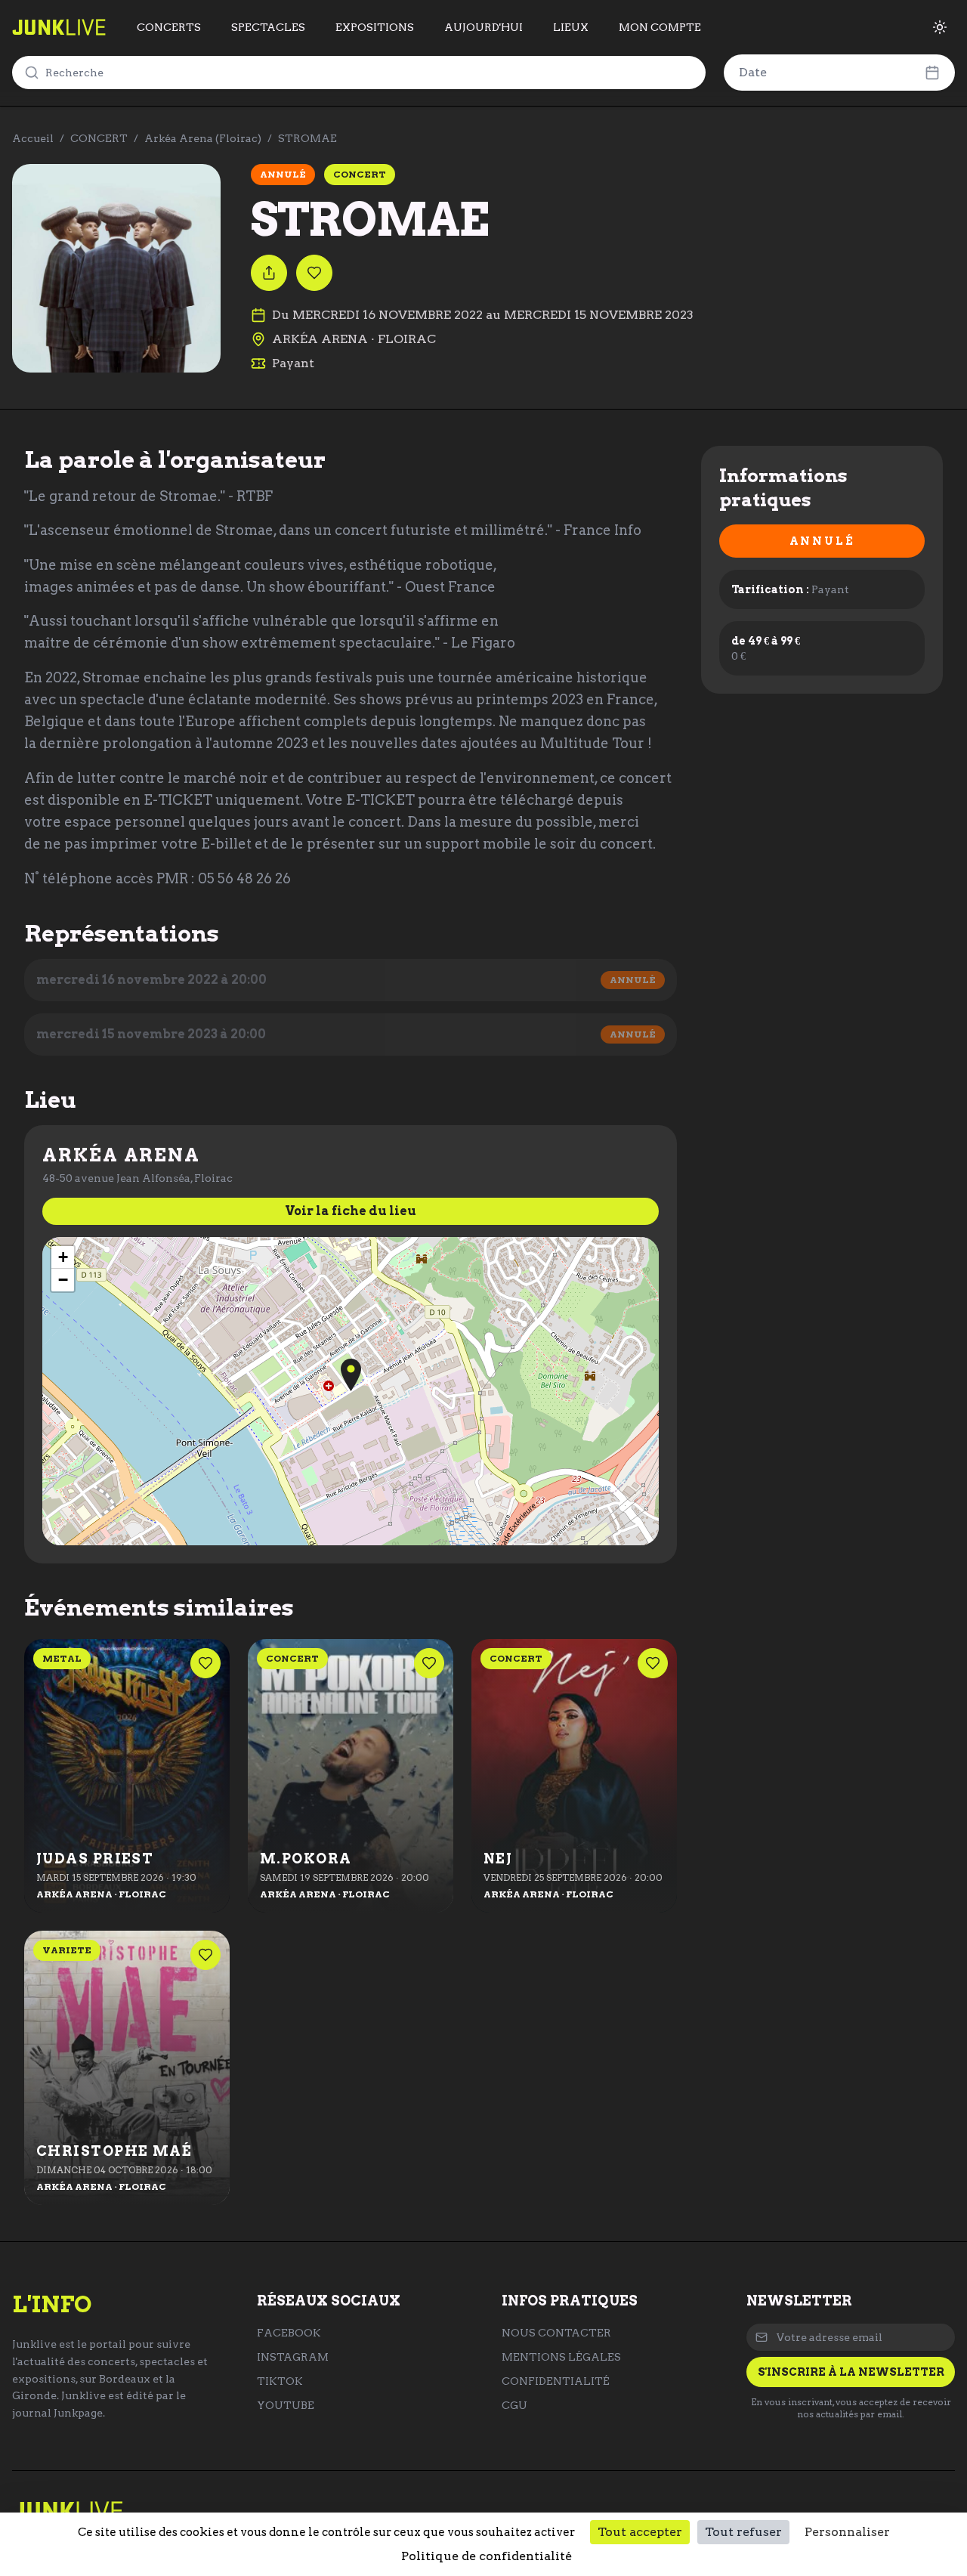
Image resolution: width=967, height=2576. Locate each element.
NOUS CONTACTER (556, 2333)
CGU (514, 2405)
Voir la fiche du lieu (351, 1211)
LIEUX (571, 27)
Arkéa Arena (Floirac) (203, 138)
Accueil (33, 138)
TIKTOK (280, 2381)
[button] (351, 1375)
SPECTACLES (268, 27)
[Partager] (269, 273)
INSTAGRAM (293, 2357)
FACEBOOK (289, 2333)
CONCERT (99, 138)
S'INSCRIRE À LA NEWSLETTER (851, 2372)
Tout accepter (640, 2532)
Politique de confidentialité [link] (487, 2556)
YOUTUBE (286, 2405)
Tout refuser (743, 2532)
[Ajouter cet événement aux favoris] (314, 273)
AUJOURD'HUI (483, 27)
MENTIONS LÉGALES (561, 2357)
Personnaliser (847, 2532)
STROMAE (307, 138)
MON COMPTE (660, 27)
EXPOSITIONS (375, 27)
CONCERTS (169, 27)
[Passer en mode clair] (940, 27)
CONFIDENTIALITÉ (556, 2381)
